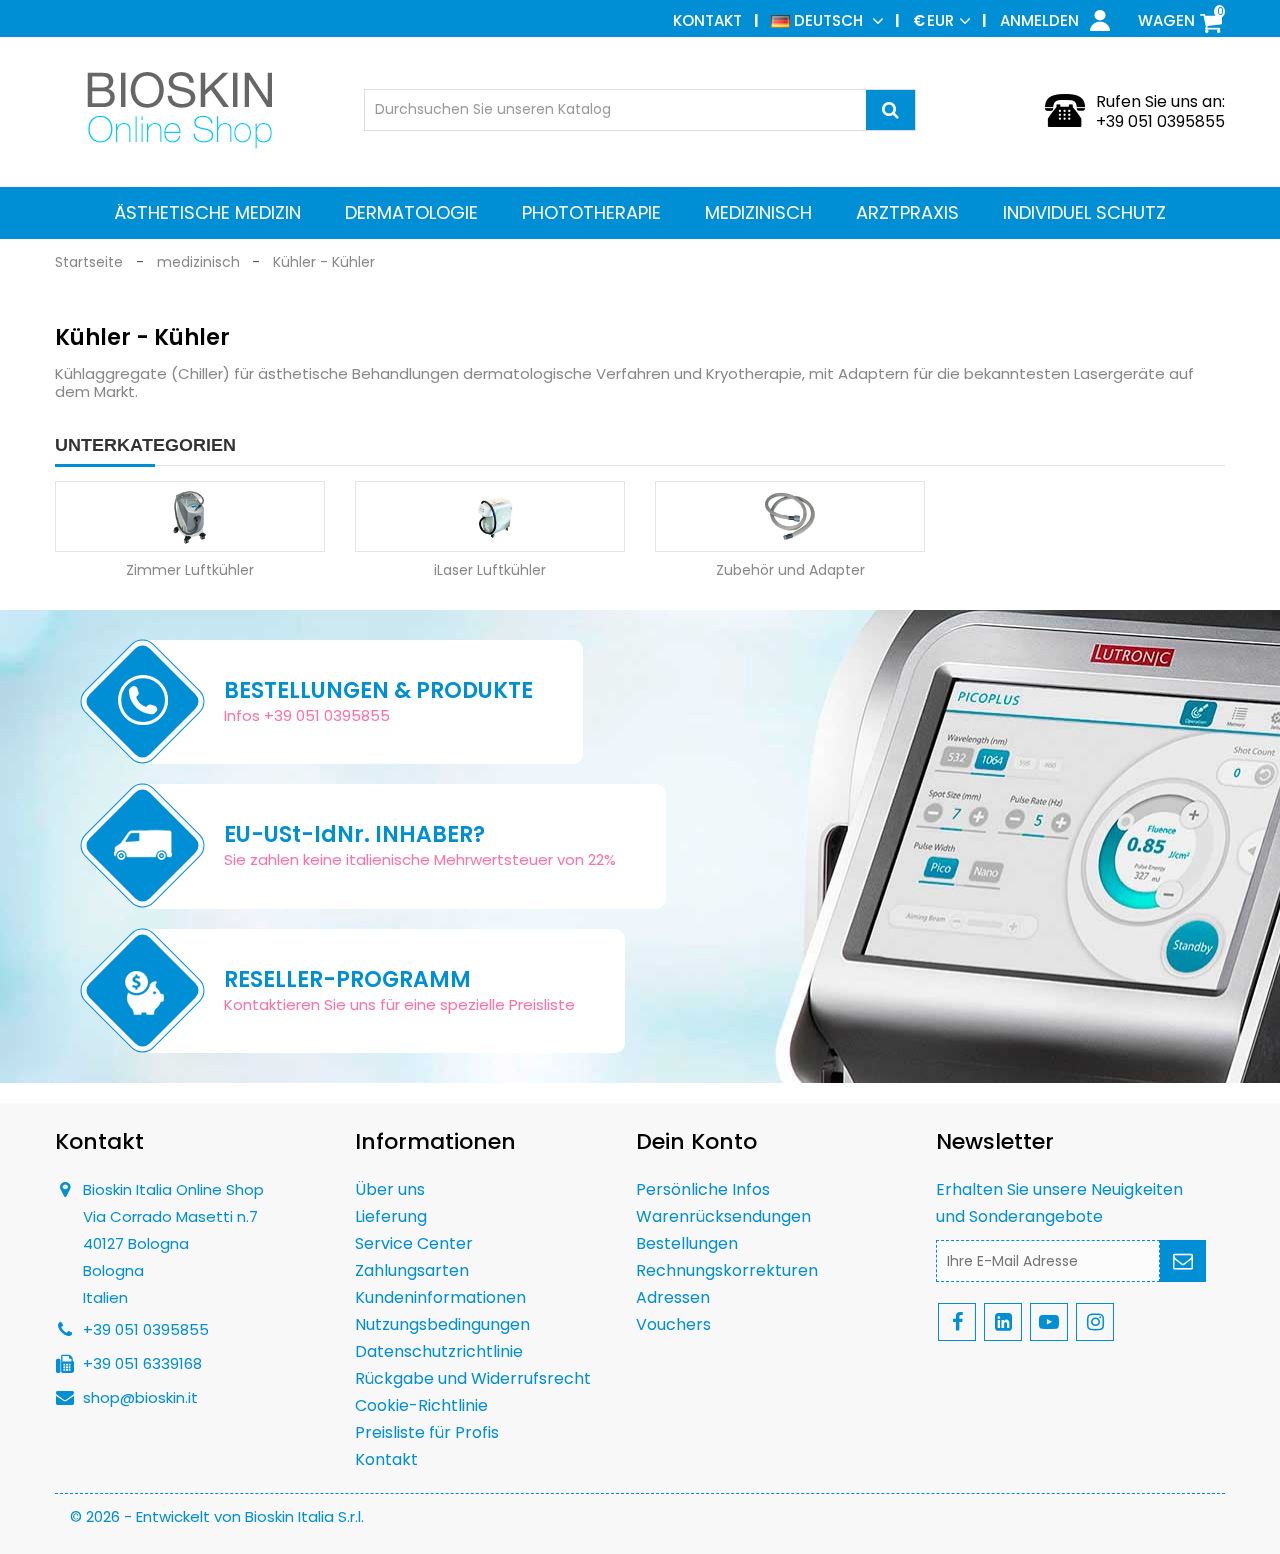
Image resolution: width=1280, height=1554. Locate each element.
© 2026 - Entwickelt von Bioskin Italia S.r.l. (217, 1516)
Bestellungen (687, 1243)
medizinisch (758, 212)
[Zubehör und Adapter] (790, 516)
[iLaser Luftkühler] (490, 516)
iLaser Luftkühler (490, 570)
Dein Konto (696, 1141)
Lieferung (391, 1216)
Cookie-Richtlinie (421, 1405)
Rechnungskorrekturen (727, 1270)
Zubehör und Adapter (790, 570)
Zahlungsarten (412, 1270)
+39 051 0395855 (1160, 121)
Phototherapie (591, 212)
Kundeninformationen (440, 1297)
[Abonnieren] (1183, 1261)
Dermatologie (411, 212)
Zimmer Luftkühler (190, 570)
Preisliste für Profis (427, 1432)
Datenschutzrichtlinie (439, 1351)
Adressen (673, 1297)
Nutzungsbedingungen (442, 1324)
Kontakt (707, 20)
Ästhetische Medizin (207, 212)
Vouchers (673, 1324)
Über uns (390, 1189)
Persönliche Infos (703, 1189)
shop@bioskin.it (140, 1397)
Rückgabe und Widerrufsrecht (473, 1378)
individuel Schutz (1084, 212)
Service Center (414, 1243)
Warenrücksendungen (723, 1216)
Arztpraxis (907, 212)
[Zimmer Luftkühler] (190, 516)
